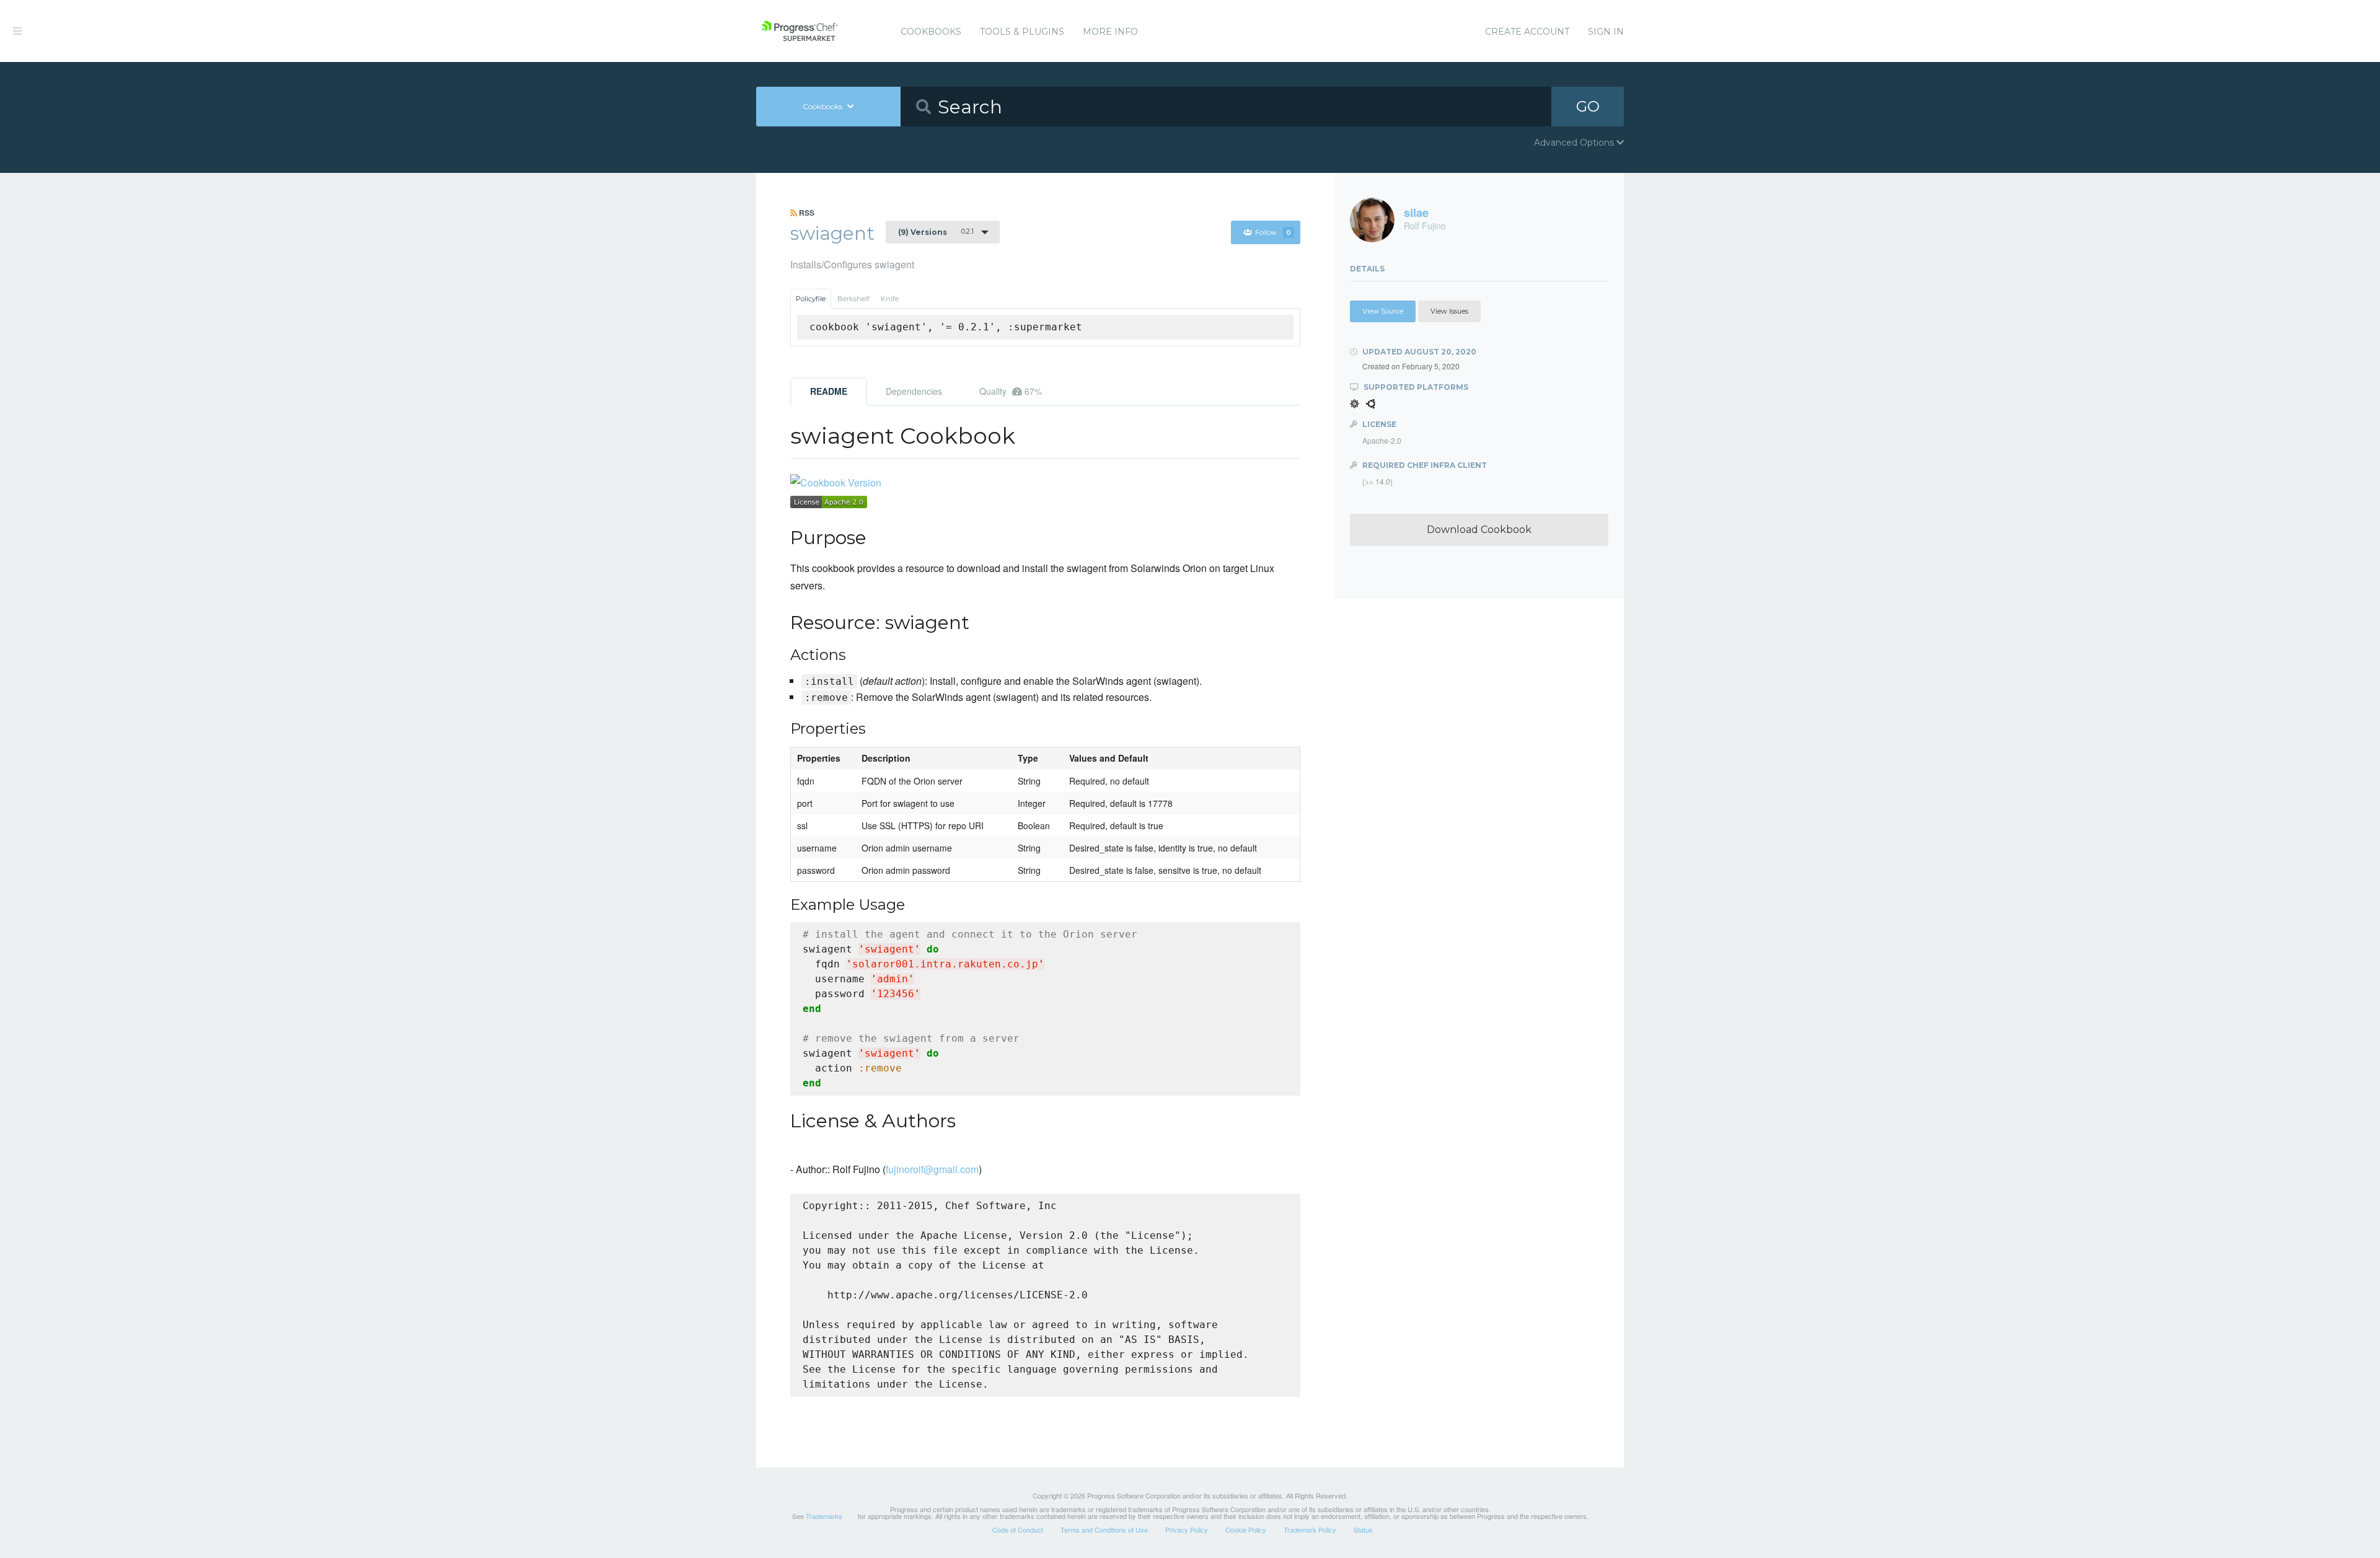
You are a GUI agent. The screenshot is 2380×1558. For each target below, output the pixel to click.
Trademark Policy (1310, 1529)
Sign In (1606, 32)
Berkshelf (853, 299)
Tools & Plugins (1022, 32)
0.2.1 (936, 232)
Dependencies (914, 391)
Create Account (1527, 32)
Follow (1273, 232)
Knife (890, 299)
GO (1588, 106)
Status (1363, 1529)
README (829, 391)
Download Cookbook (1479, 530)
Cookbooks (931, 32)
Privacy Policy (1187, 1529)
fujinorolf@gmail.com (932, 1169)
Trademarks (824, 1516)
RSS (806, 213)
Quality (1011, 391)
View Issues (1449, 311)
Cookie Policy (1246, 1529)
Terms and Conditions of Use (1104, 1529)
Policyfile (811, 299)
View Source (1383, 311)
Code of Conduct (1018, 1529)
